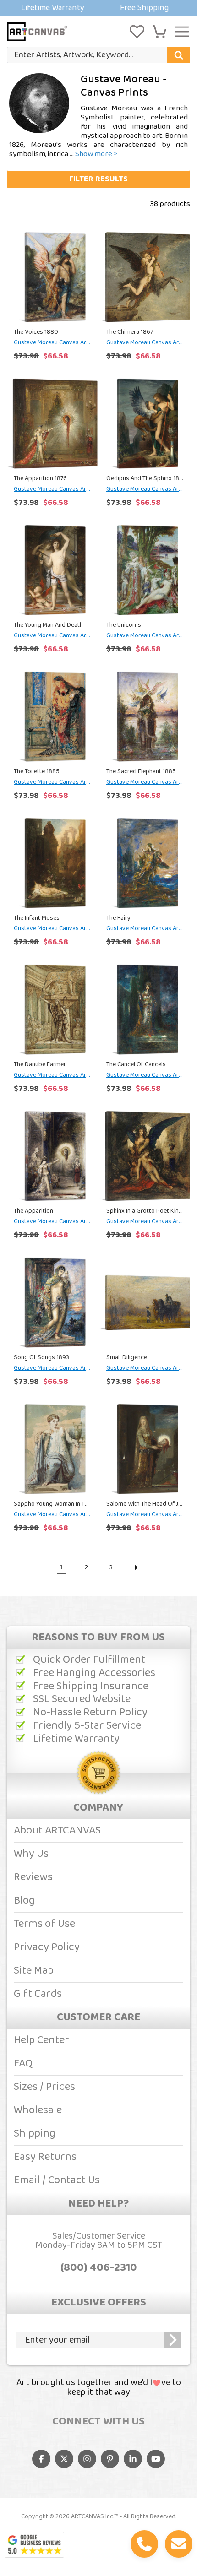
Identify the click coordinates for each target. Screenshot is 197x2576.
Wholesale (38, 2110)
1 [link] (61, 1567)
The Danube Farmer (40, 1064)
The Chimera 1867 (130, 332)
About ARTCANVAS (57, 1830)
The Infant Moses (37, 918)
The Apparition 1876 (40, 478)
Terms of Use (44, 1924)
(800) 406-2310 (99, 2268)
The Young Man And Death (48, 625)
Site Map (34, 1971)
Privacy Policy (47, 1947)
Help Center (41, 2040)
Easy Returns (45, 2157)
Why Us (31, 1854)
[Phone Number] (144, 2544)
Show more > (96, 154)
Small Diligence (127, 1357)
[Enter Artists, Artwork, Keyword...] (179, 55)
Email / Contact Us (57, 2180)
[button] (159, 32)
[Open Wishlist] (137, 32)
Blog (24, 1901)
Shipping (35, 2134)
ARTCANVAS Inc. (93, 2516)
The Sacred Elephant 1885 (141, 771)
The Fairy (118, 918)
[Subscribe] (173, 2340)
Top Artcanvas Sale (98, 8)
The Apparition (33, 1211)
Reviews (33, 1877)
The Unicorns (124, 625)
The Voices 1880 (36, 332)
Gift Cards (38, 1994)
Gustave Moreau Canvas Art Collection (52, 342)
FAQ (23, 2064)
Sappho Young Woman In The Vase (52, 1504)
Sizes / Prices (44, 2087)
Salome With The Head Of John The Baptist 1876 (145, 1504)
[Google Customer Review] (34, 2545)
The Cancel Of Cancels (136, 1064)
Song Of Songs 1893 (41, 1357)
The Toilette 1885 (37, 771)
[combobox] (98, 55)
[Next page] (136, 1567)
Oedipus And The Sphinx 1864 (145, 478)
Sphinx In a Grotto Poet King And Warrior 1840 (145, 1211)
